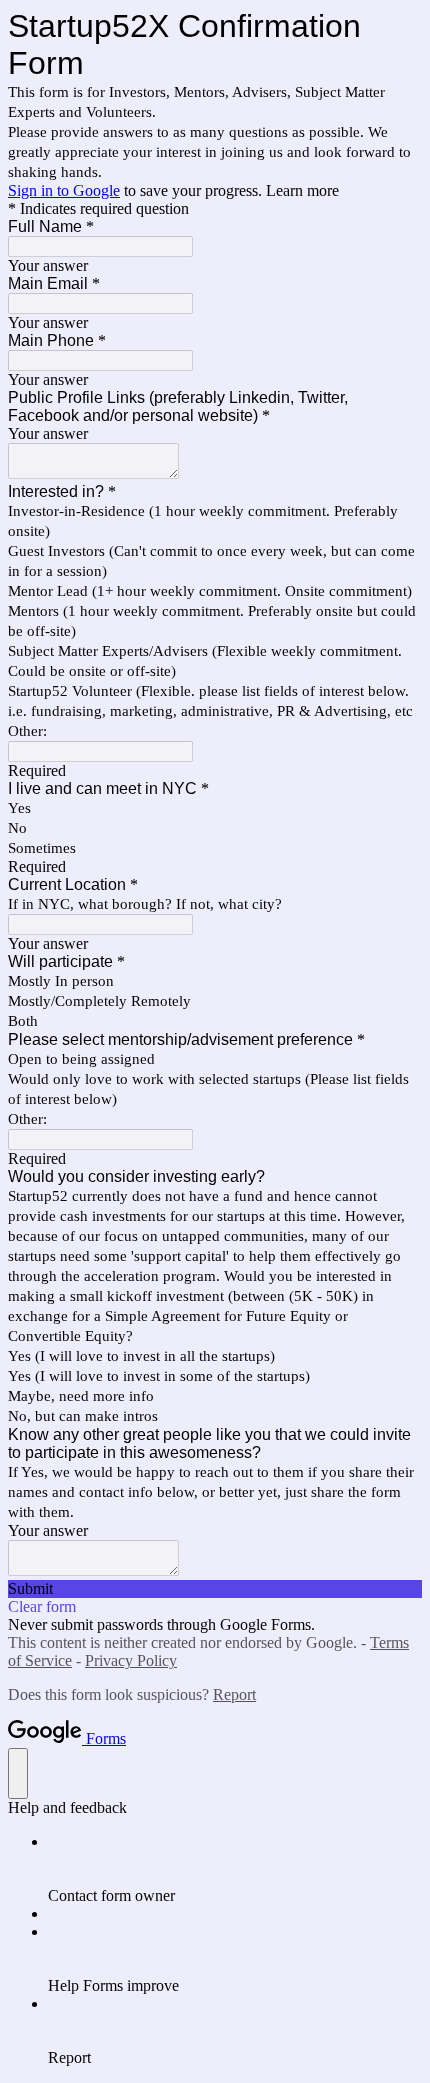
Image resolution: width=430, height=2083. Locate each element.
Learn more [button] (302, 190)
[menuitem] (235, 1869)
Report (234, 1694)
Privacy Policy (131, 1660)
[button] (215, 1589)
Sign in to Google (64, 190)
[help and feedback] (18, 1773)
